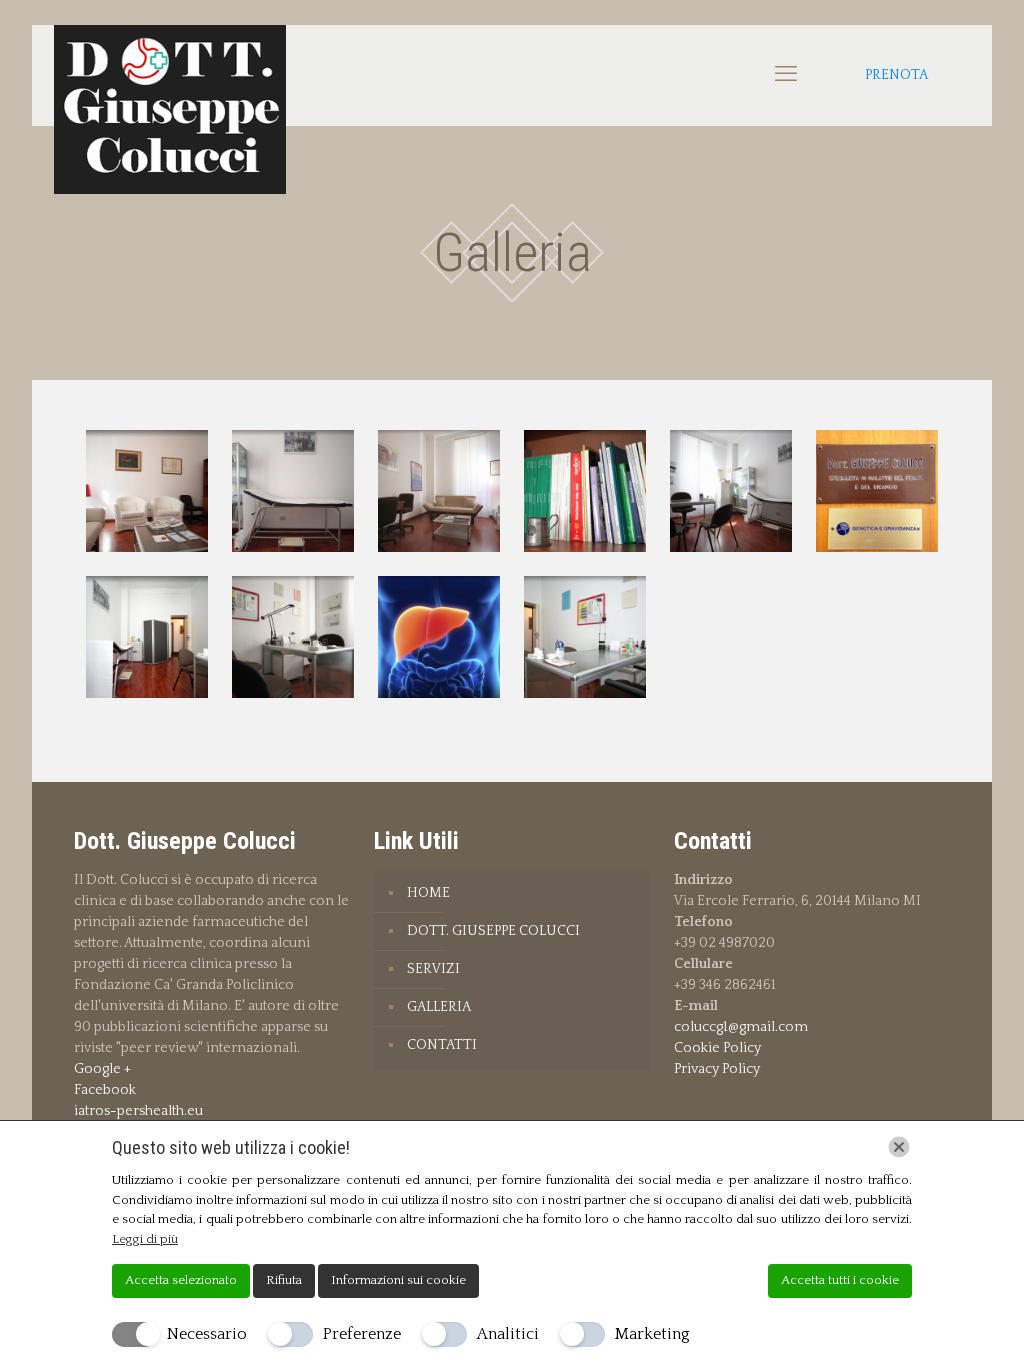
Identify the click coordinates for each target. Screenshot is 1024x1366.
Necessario (207, 1334)
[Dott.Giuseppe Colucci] (170, 109)
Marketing (652, 1334)
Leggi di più (145, 1239)
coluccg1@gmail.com (741, 1027)
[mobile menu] (786, 75)
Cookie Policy (717, 1048)
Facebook (105, 1090)
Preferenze (362, 1334)
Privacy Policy (717, 1069)
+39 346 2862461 (725, 985)
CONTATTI (442, 1045)
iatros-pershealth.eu (138, 1111)
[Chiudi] (899, 1147)
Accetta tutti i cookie (840, 1280)
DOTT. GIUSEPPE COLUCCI (493, 931)
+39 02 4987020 (724, 943)
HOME (428, 893)
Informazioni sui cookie (398, 1280)
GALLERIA (439, 1007)
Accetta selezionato (181, 1280)
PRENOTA (896, 75)
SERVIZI (433, 969)
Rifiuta (284, 1280)
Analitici (508, 1334)
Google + (102, 1069)
